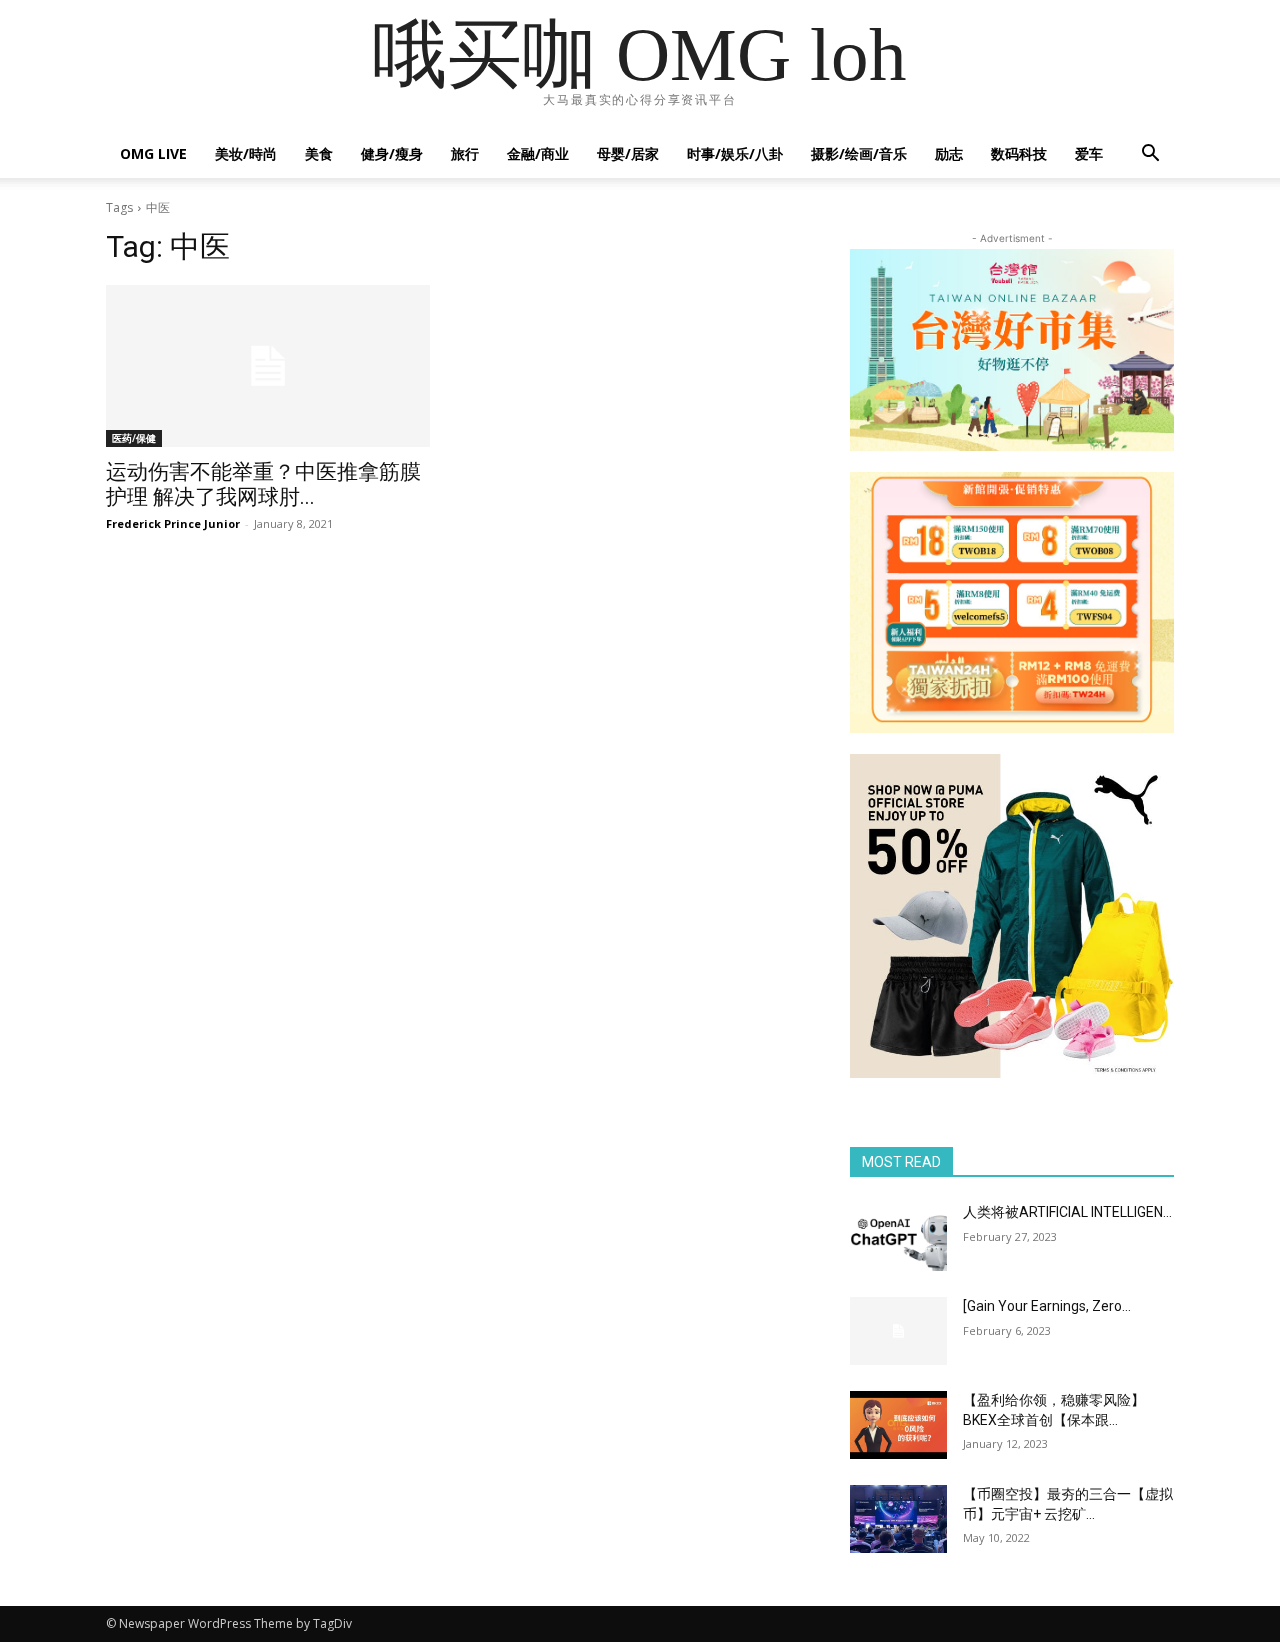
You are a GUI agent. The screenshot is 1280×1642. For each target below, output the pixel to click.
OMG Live (153, 153)
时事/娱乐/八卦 (735, 153)
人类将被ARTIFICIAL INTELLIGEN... (1067, 1212)
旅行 (465, 153)
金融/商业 (538, 153)
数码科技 (1019, 153)
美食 (319, 153)
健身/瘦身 (392, 153)
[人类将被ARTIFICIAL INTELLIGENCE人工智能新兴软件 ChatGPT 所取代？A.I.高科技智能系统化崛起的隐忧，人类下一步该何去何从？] (898, 1237)
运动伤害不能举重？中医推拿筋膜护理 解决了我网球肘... (263, 484)
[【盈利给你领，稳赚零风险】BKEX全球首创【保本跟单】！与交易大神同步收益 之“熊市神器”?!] (898, 1425)
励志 (949, 153)
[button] (1150, 155)
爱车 (1089, 153)
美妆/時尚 (246, 153)
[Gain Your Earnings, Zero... (1047, 1306)
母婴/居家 (628, 153)
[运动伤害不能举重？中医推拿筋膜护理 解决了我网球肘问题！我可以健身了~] (268, 366)
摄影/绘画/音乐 (859, 153)
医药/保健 (134, 438)
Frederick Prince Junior (173, 523)
